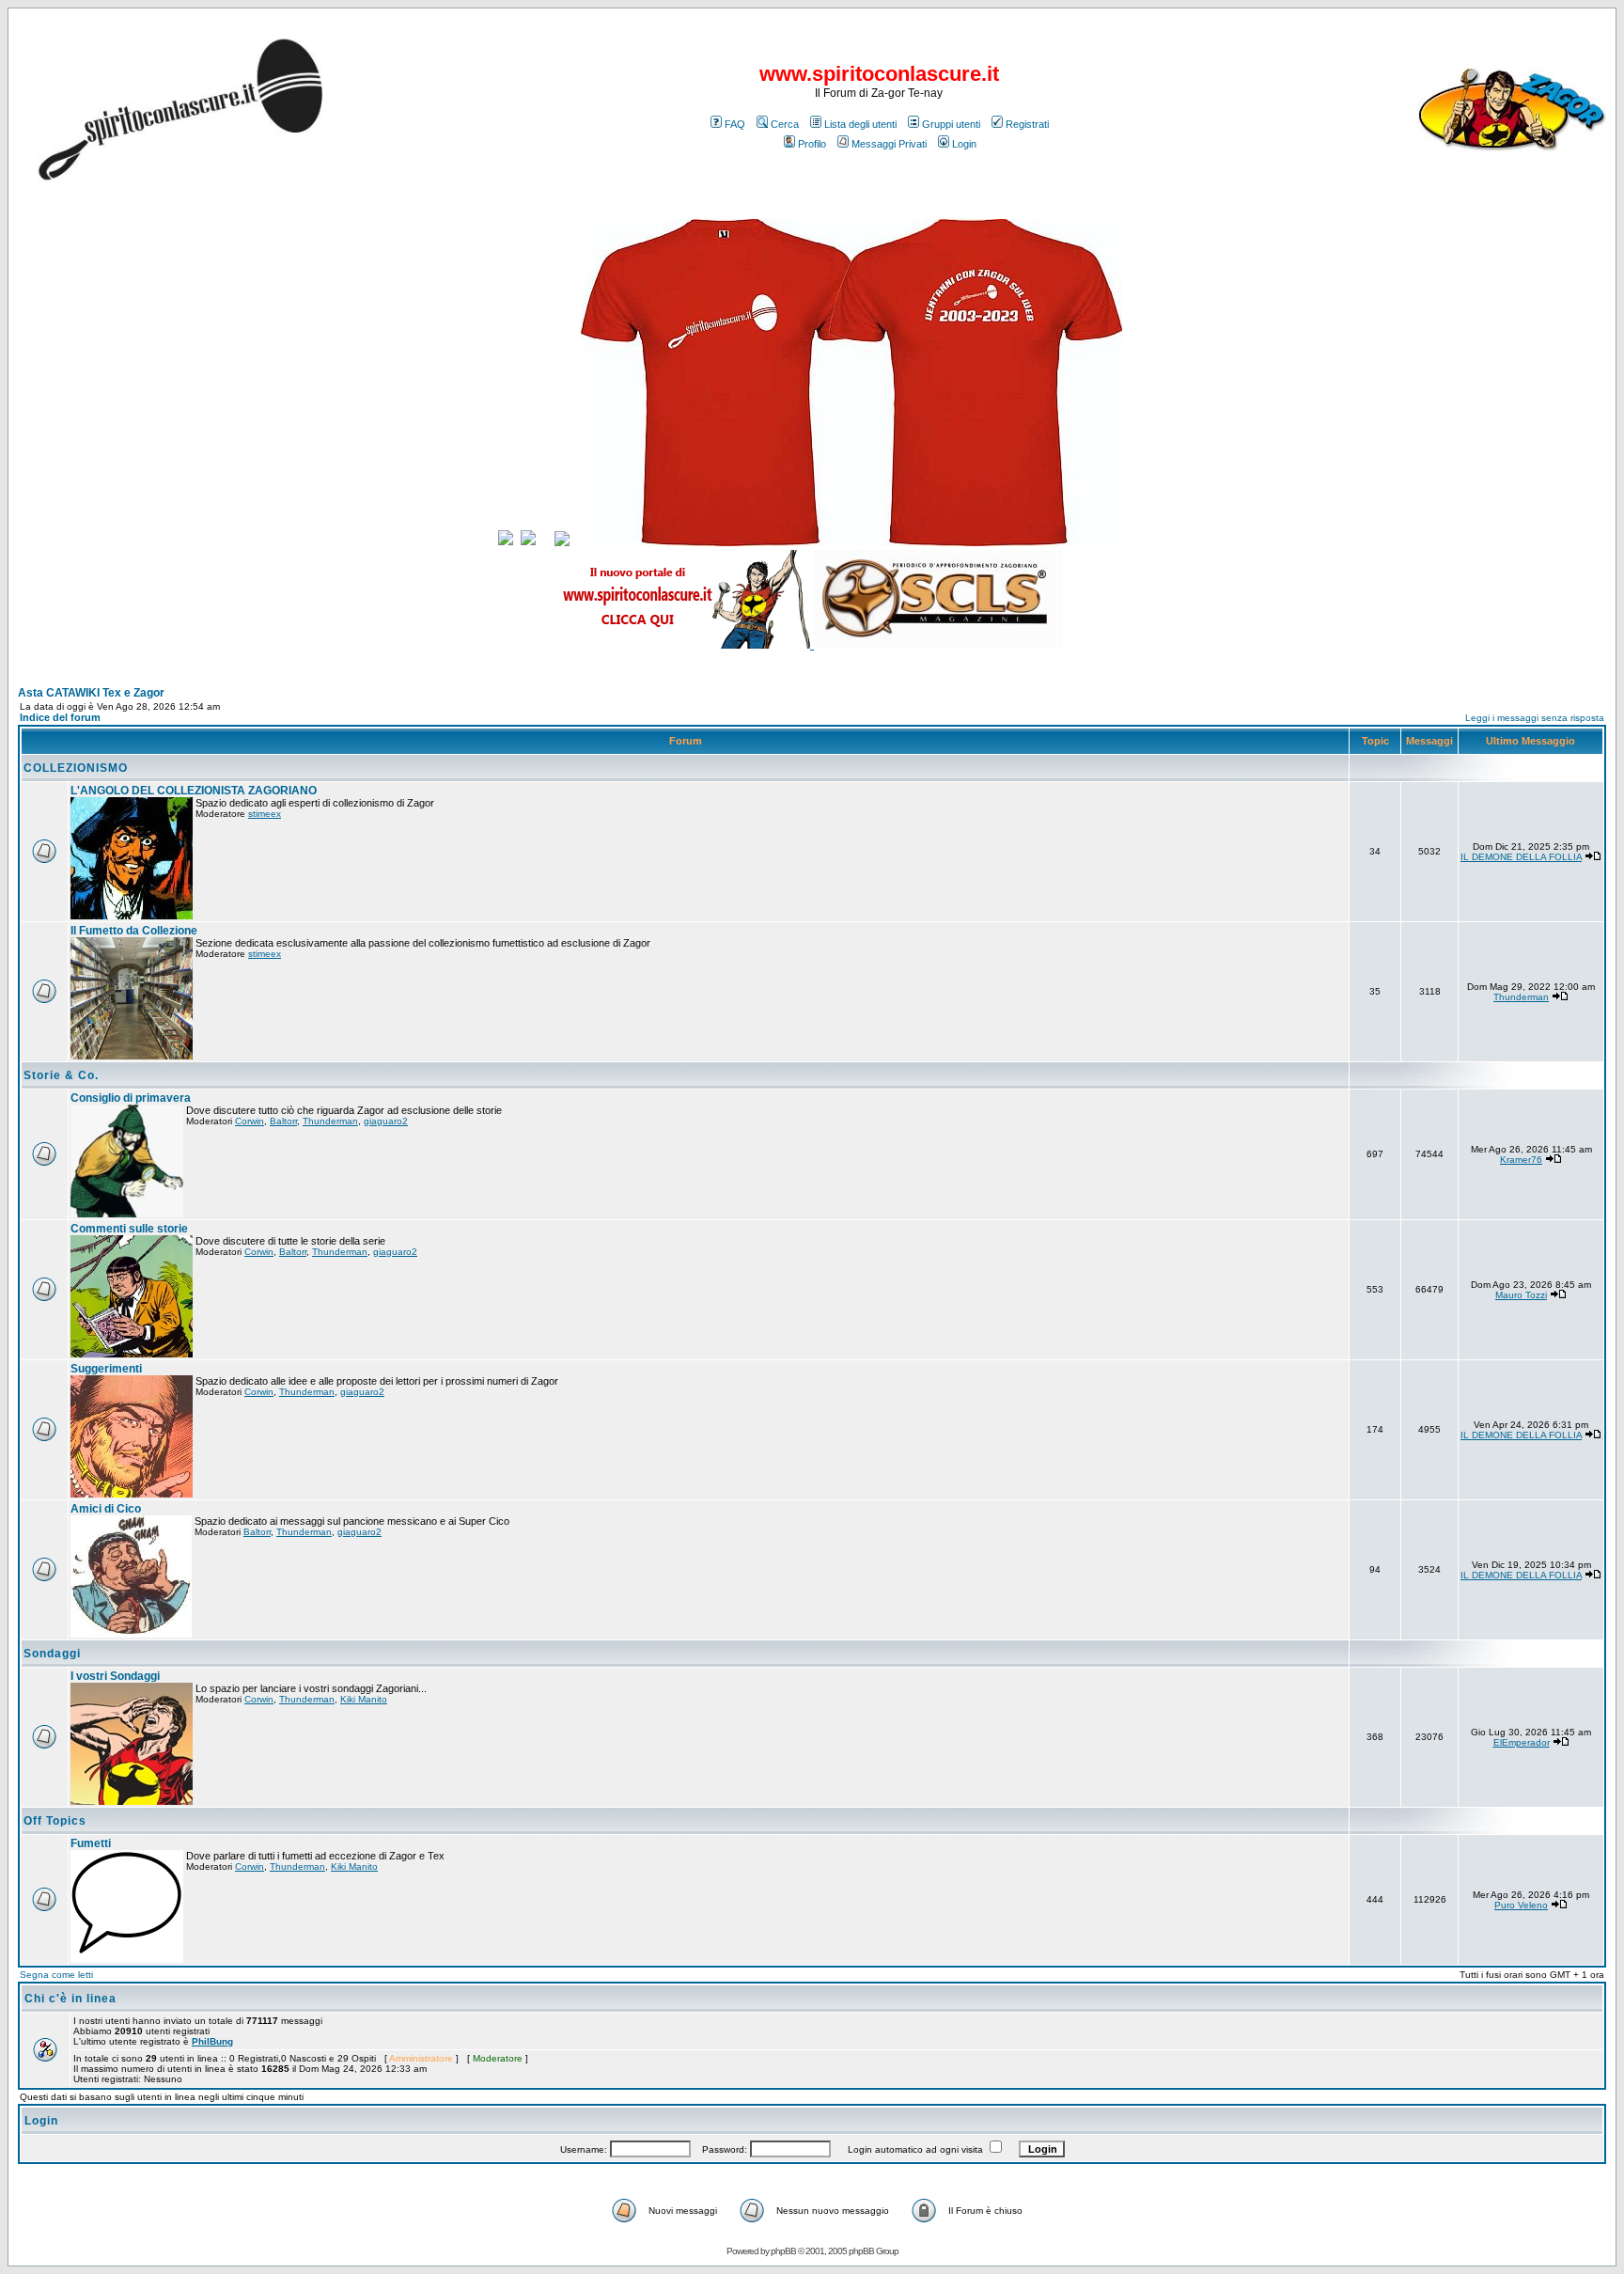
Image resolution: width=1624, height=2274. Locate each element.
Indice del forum (60, 717)
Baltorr (283, 1121)
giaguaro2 (386, 1121)
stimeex (265, 814)
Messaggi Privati (889, 144)
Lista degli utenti (860, 124)
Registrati (1027, 124)
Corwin (250, 1121)
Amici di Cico (106, 1509)
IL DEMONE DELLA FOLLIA (1521, 857)
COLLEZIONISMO (76, 768)
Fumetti (91, 1843)
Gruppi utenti (951, 124)
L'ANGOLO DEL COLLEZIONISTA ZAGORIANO (194, 791)
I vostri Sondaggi (115, 1676)
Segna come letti (56, 1975)
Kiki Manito (364, 1699)
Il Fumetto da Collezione (134, 931)
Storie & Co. (61, 1075)
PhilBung (212, 2041)
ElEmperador (1522, 1742)
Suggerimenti (106, 1369)
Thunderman (1521, 997)
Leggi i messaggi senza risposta (1535, 718)
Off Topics (55, 1821)
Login (964, 144)
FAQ (735, 124)
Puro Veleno (1521, 1905)
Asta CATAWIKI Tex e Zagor (91, 693)
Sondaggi (52, 1654)
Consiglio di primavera (131, 1098)
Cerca (785, 124)
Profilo (812, 144)
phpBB (783, 2251)
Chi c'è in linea (70, 1999)
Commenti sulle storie (129, 1229)
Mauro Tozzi (1521, 1295)
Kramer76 (1521, 1160)
